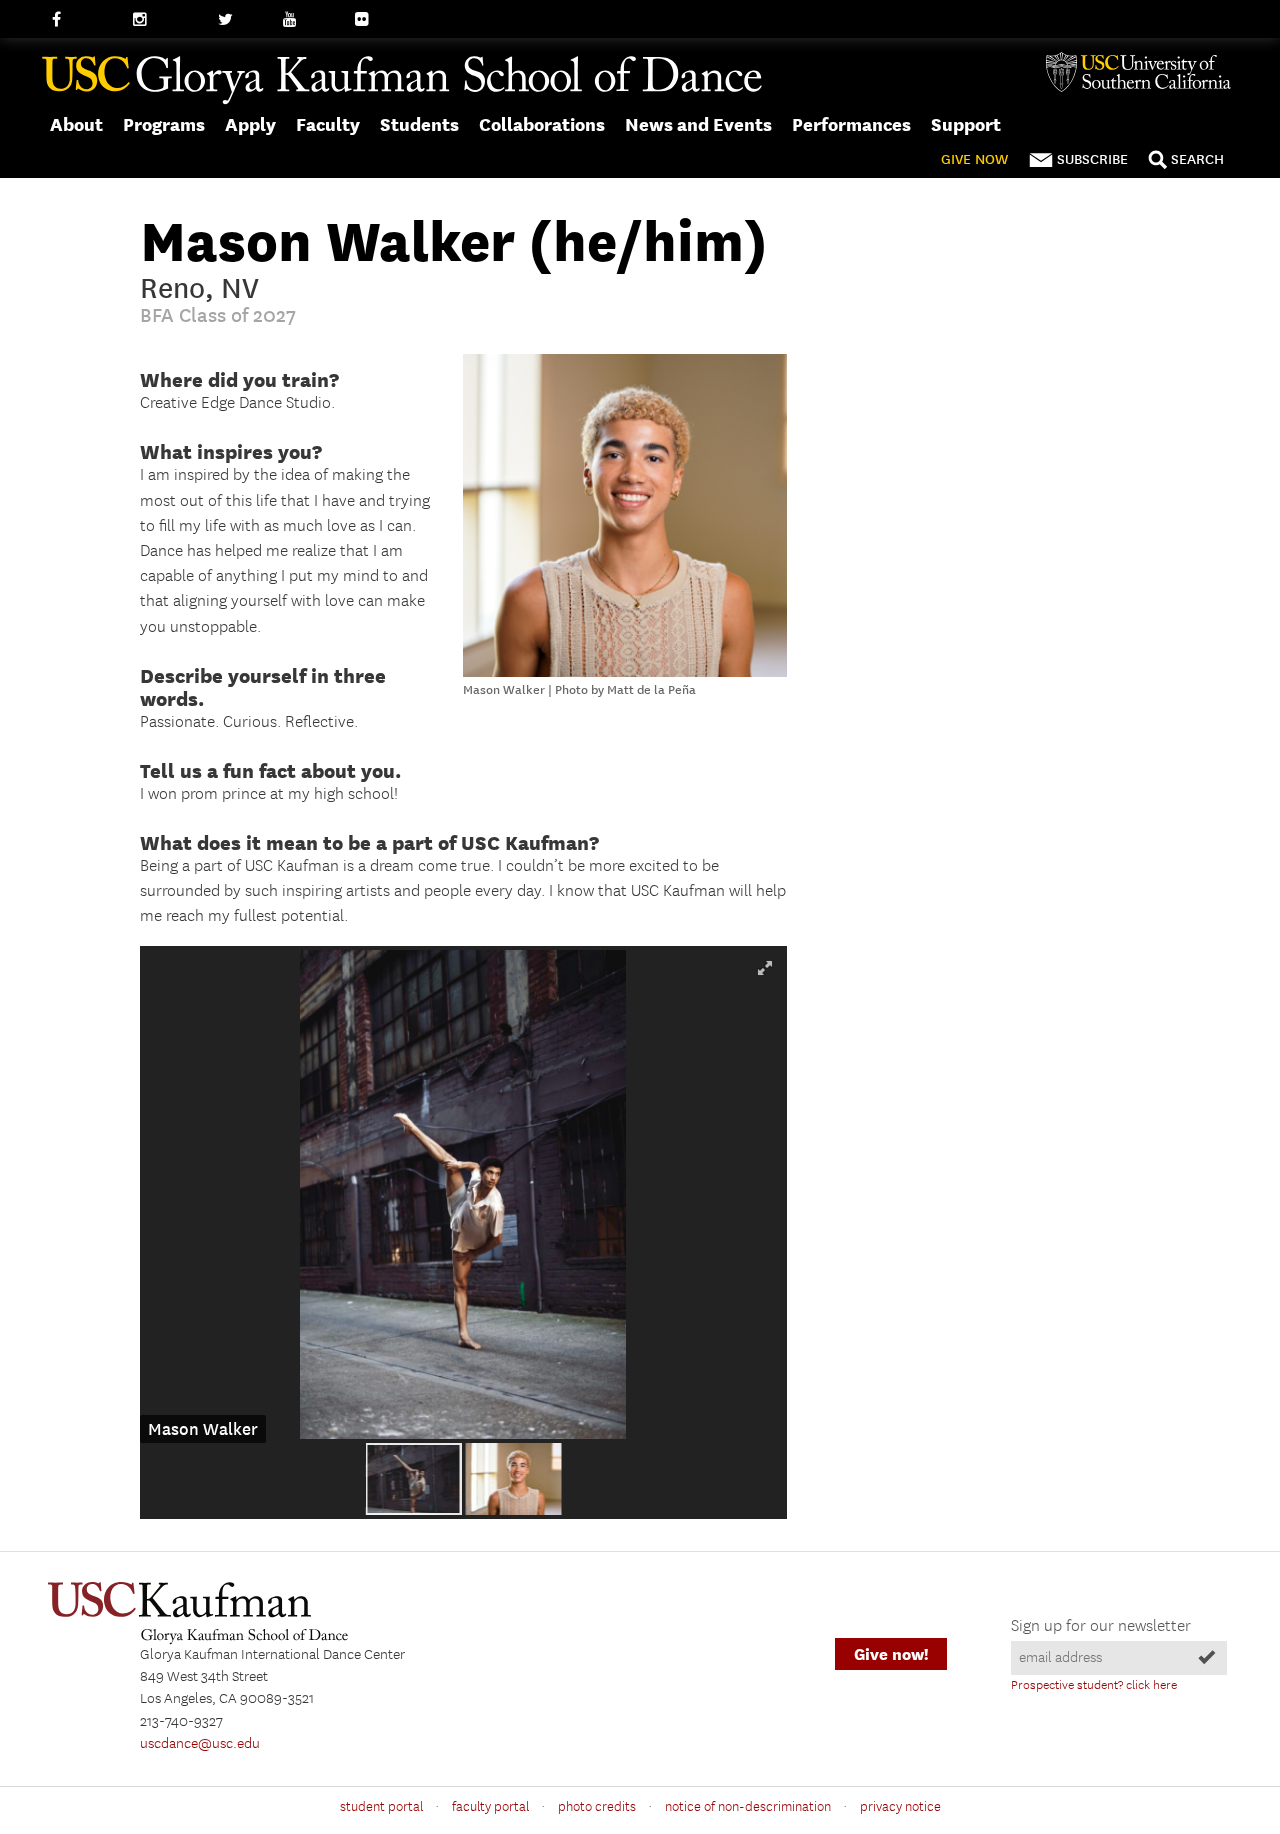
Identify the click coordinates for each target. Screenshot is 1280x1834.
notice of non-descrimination (748, 1807)
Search (1197, 159)
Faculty (328, 124)
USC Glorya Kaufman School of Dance (402, 81)
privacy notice (900, 1807)
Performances (851, 124)
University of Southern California (1146, 72)
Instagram (165, 20)
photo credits (597, 1807)
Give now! (891, 1654)
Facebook (82, 20)
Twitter (240, 20)
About (76, 124)
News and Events (698, 124)
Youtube (310, 20)
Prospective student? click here (1094, 1685)
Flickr (373, 20)
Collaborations (542, 124)
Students (419, 124)
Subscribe (1092, 159)
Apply (250, 124)
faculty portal (490, 1807)
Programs (164, 124)
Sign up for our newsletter (1101, 1626)
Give (974, 159)
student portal (381, 1807)
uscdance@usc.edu (200, 1744)
